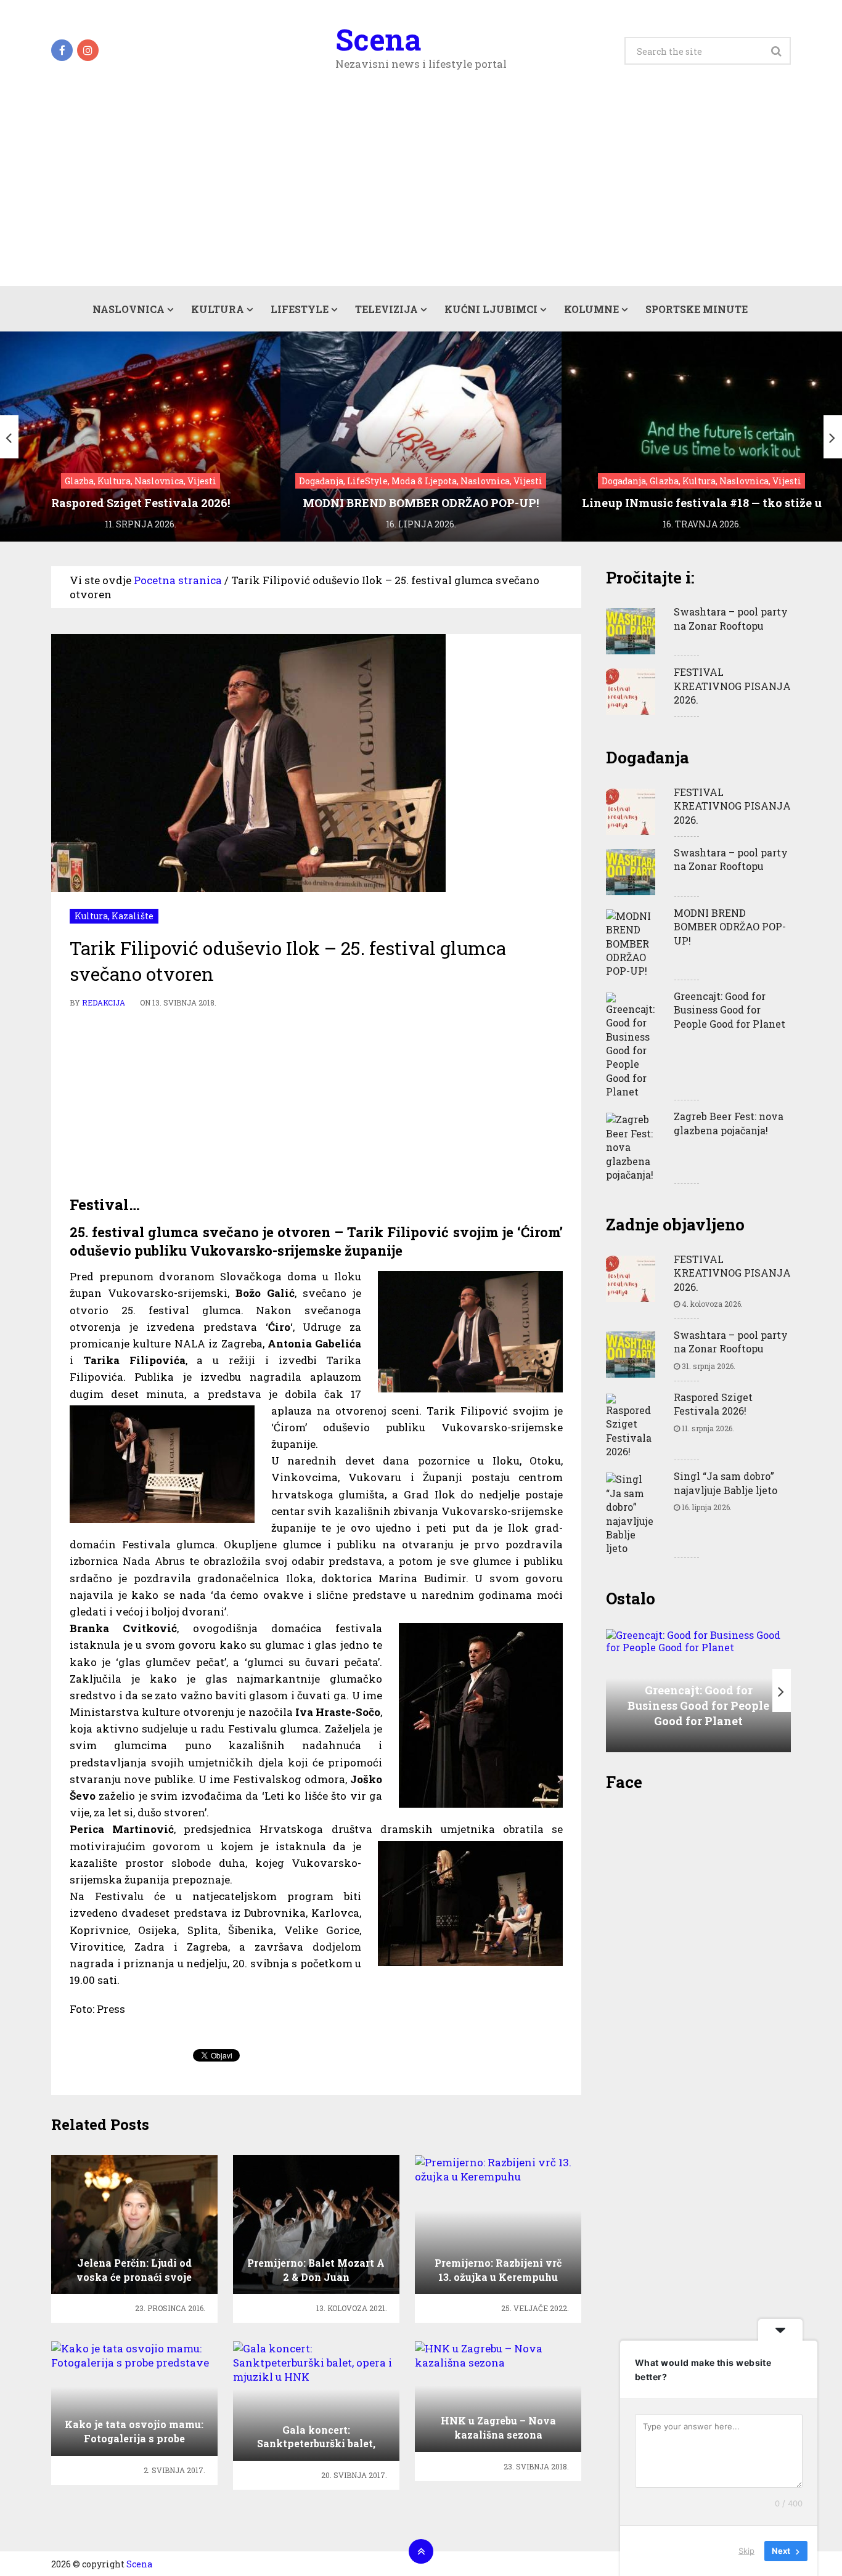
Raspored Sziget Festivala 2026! (713, 1404)
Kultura (218, 309)
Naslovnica (129, 309)
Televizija (386, 309)
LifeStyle (300, 309)
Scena (378, 39)
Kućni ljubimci (491, 309)
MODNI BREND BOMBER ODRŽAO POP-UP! (730, 927)
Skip (746, 2551)
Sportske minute (697, 309)
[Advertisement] (421, 193)
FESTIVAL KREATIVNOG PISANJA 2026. (732, 686)
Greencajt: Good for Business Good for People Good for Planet (730, 1010)
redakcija (104, 1002)
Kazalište (133, 916)
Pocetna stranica (178, 580)
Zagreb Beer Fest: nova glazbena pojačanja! (729, 1123)
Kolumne (591, 309)
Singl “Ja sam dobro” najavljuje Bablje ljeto (726, 1483)
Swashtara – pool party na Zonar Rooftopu (731, 618)
